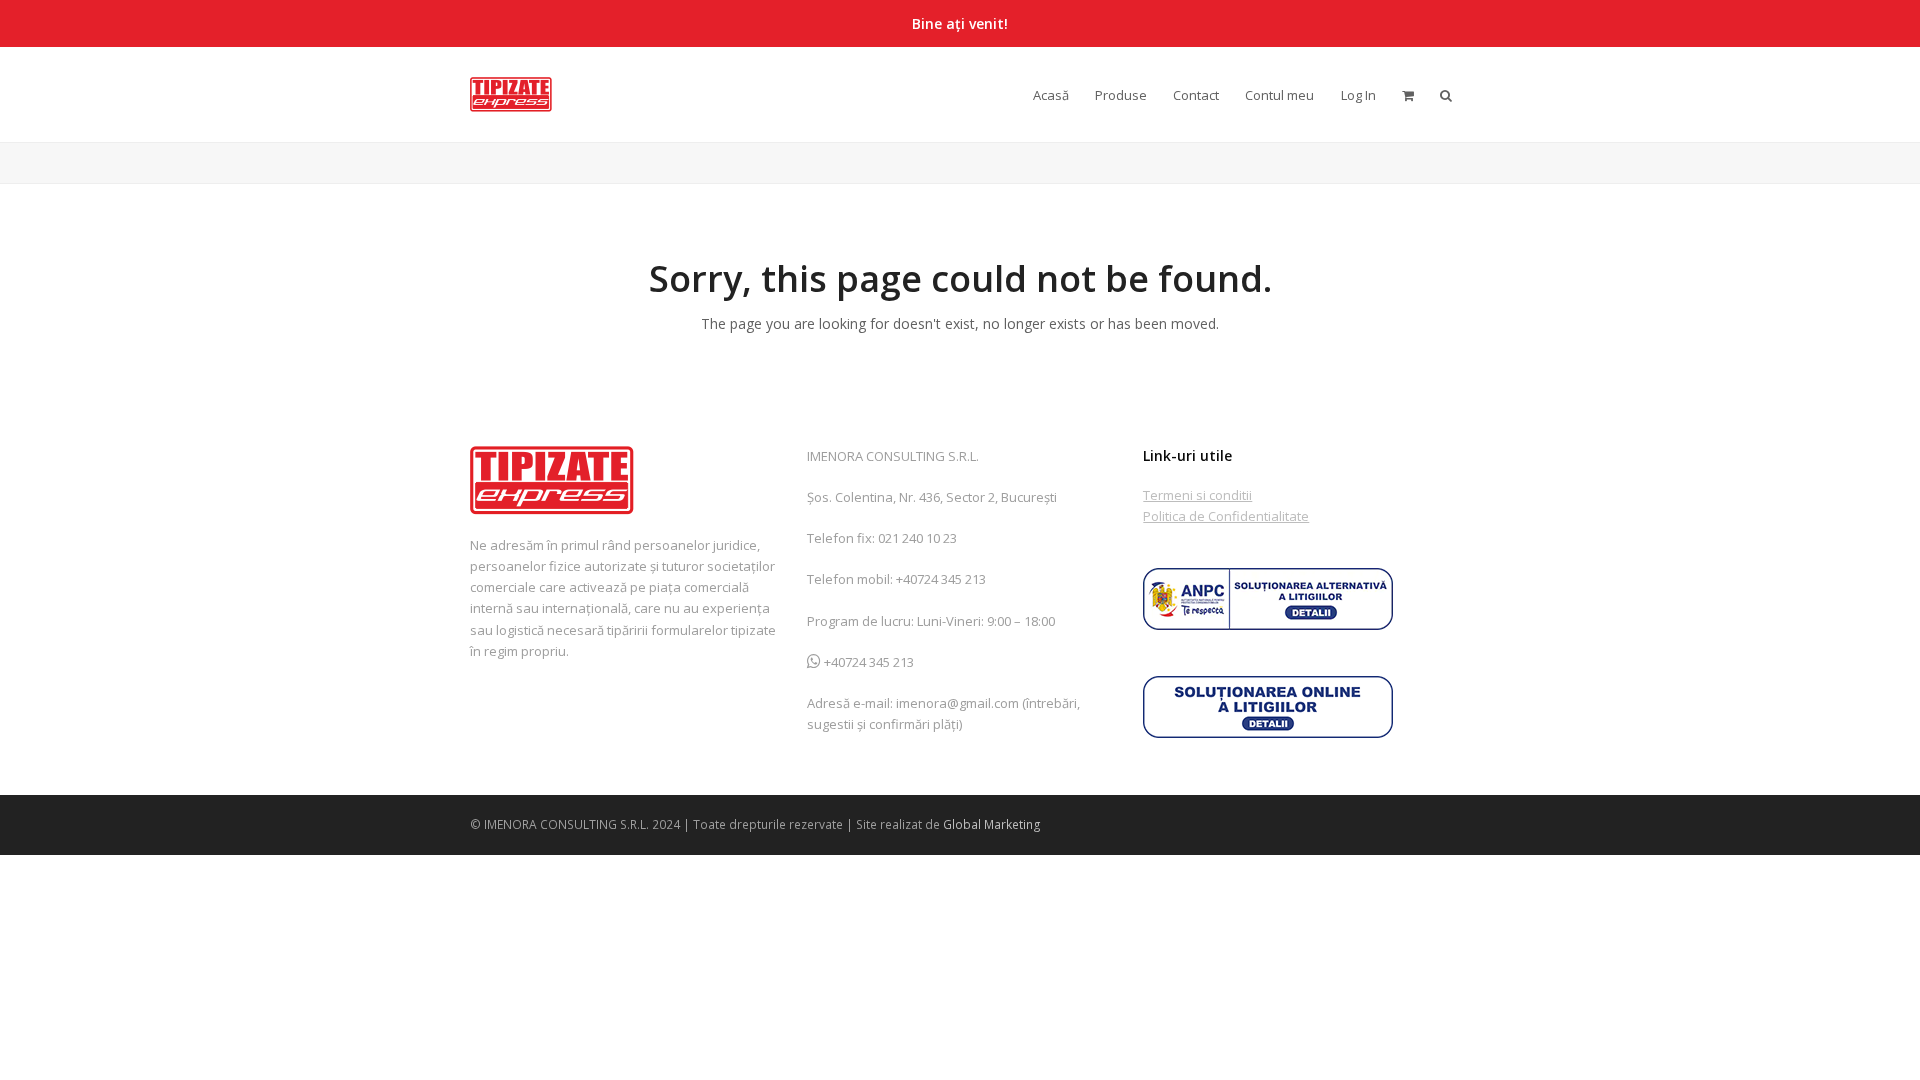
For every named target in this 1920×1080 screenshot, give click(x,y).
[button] (1446, 94)
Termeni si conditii (1197, 495)
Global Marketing (992, 824)
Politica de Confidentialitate (1226, 516)
